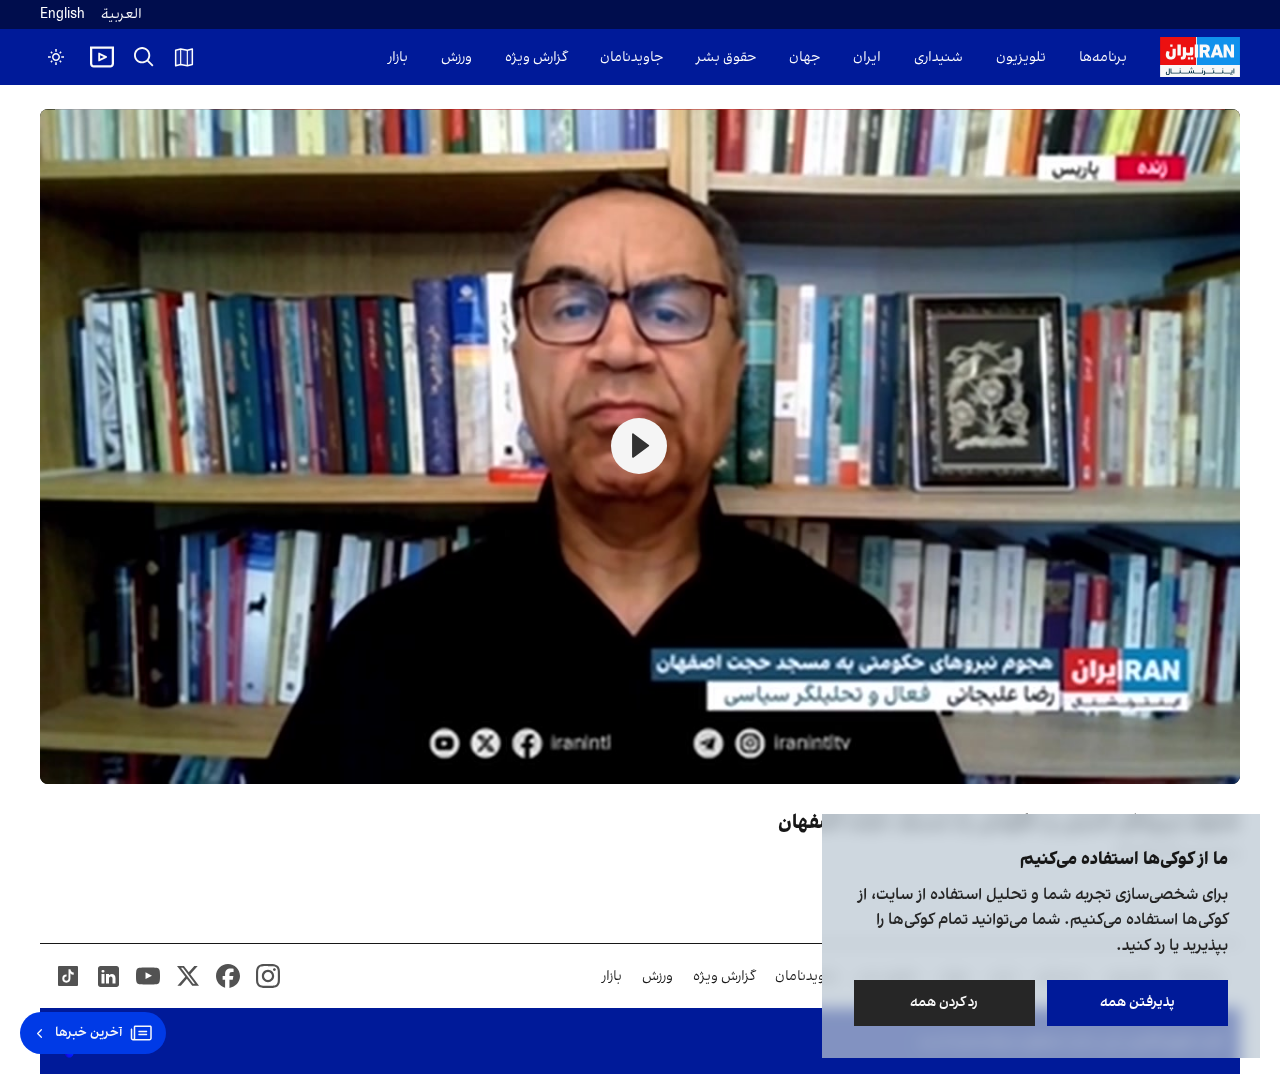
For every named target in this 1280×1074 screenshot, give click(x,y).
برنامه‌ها (1103, 57)
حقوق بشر (726, 57)
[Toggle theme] (56, 57)
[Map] (184, 57)
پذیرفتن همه (1137, 1002)
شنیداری (938, 57)
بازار (398, 57)
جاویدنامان (631, 57)
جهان (804, 57)
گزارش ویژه (536, 57)
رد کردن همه (945, 1002)
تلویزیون (1021, 57)
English (62, 14)
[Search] (144, 57)
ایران (867, 57)
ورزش (456, 57)
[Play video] (102, 57)
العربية (121, 14)
